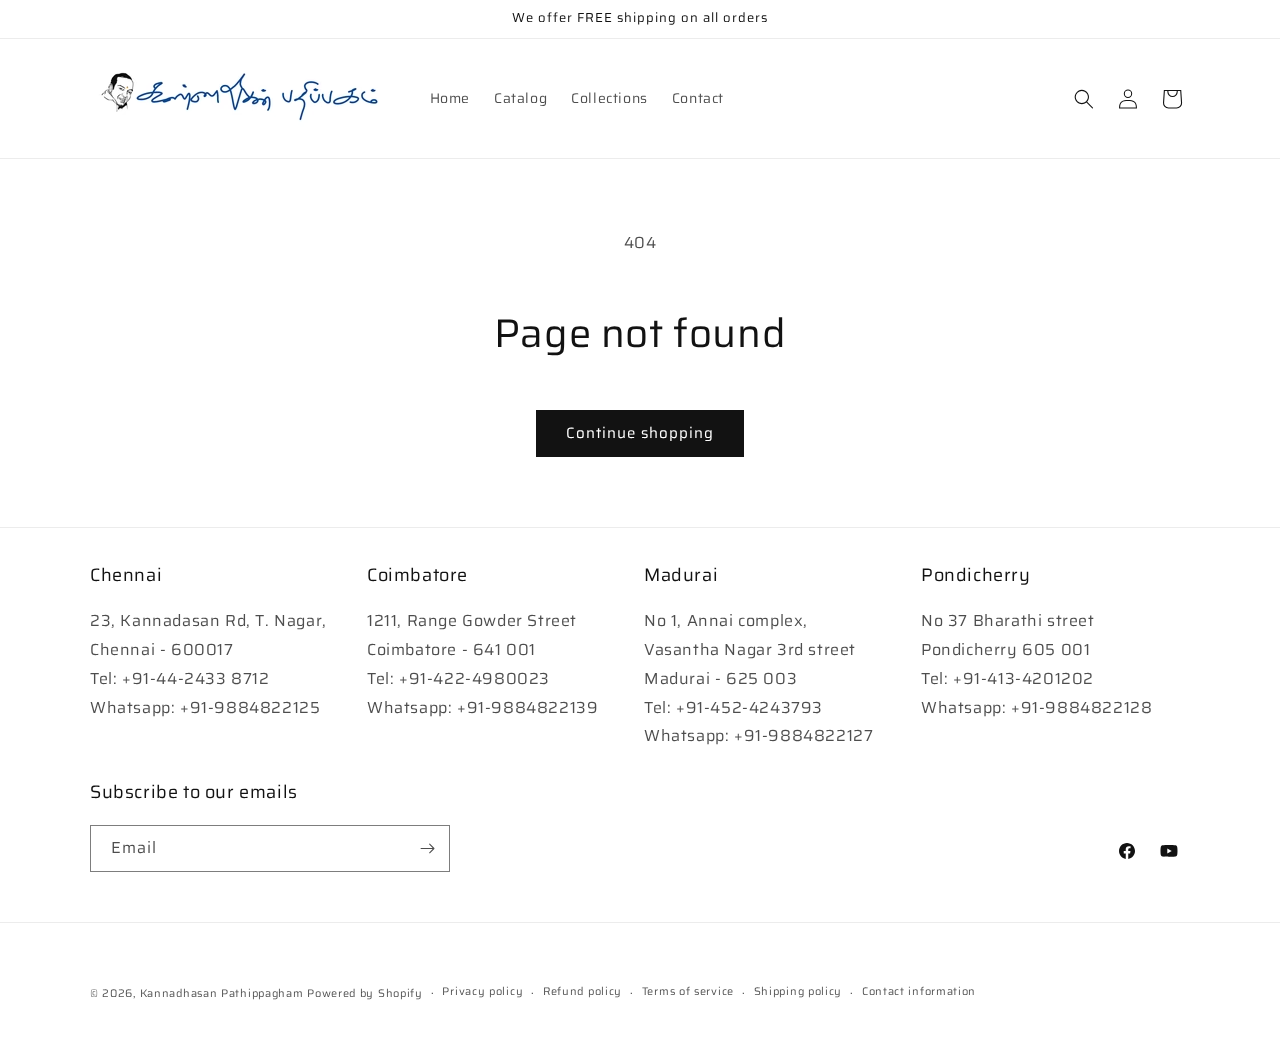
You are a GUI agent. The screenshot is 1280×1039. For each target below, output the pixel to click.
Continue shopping (640, 433)
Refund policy (582, 991)
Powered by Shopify (365, 993)
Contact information (919, 991)
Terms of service (688, 991)
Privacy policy (482, 991)
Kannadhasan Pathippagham (222, 993)
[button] (1084, 99)
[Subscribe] (427, 848)
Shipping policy (798, 991)
